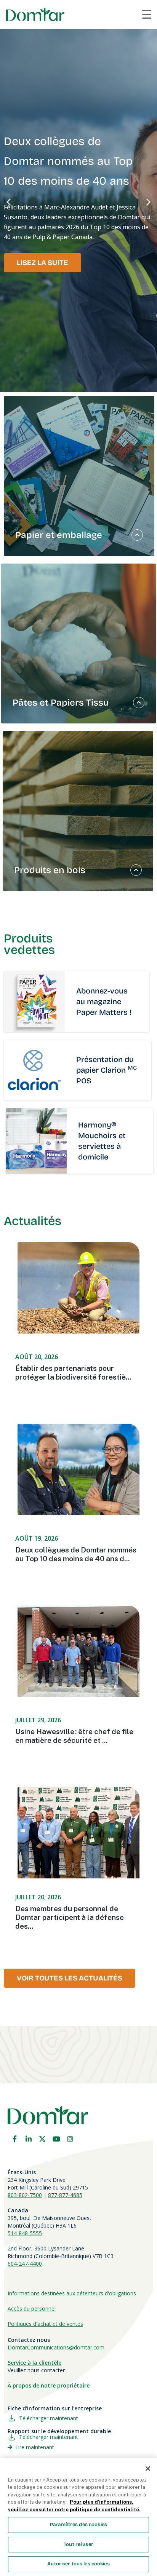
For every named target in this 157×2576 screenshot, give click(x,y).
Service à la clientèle (34, 2363)
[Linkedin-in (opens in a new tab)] (29, 2139)
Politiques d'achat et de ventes (45, 2324)
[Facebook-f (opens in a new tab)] (14, 2139)
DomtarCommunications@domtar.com (56, 2347)
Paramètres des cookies (78, 2525)
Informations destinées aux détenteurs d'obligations (72, 2293)
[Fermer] (148, 2469)
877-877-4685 (65, 2195)
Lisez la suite (42, 263)
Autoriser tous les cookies (78, 2564)
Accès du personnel (32, 2308)
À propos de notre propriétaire (49, 2385)
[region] (78, 2517)
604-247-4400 (25, 2264)
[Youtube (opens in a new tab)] (56, 2139)
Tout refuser (78, 2544)
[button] (9, 202)
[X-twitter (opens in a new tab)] (42, 2139)
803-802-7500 (25, 2195)
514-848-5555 (25, 2233)
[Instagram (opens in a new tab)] (70, 2139)
